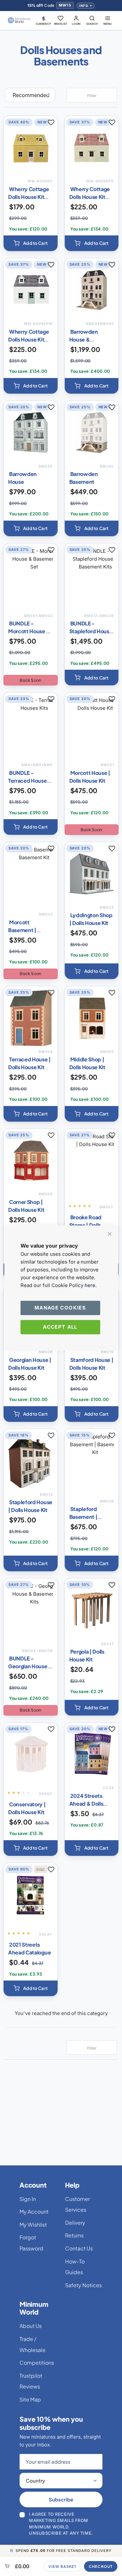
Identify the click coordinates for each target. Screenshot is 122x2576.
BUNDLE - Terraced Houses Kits (29, 781)
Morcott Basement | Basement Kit (25, 930)
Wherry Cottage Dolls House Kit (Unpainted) (29, 197)
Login (76, 24)
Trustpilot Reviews (31, 2381)
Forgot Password (31, 2243)
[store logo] (19, 20)
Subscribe (61, 2499)
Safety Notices (83, 2285)
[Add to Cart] (31, 243)
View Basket (62, 2566)
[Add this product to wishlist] (51, 122)
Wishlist (61, 24)
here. (91, 1285)
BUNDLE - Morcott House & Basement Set (29, 631)
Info (84, 6)
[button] (44, 20)
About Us (31, 2326)
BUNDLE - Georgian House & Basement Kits (30, 1666)
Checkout (101, 2566)
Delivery (75, 2223)
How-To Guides (75, 2267)
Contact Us (79, 2248)
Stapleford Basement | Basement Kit (86, 1517)
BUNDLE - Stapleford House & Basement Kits (91, 631)
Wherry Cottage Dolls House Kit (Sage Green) (90, 197)
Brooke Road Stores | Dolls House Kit (85, 1225)
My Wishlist (33, 2225)
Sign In (28, 2199)
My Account (34, 2212)
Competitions (37, 2363)
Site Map (30, 2399)
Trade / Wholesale (33, 2344)
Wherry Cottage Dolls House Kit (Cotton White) (29, 339)
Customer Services (77, 2204)
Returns (74, 2235)
